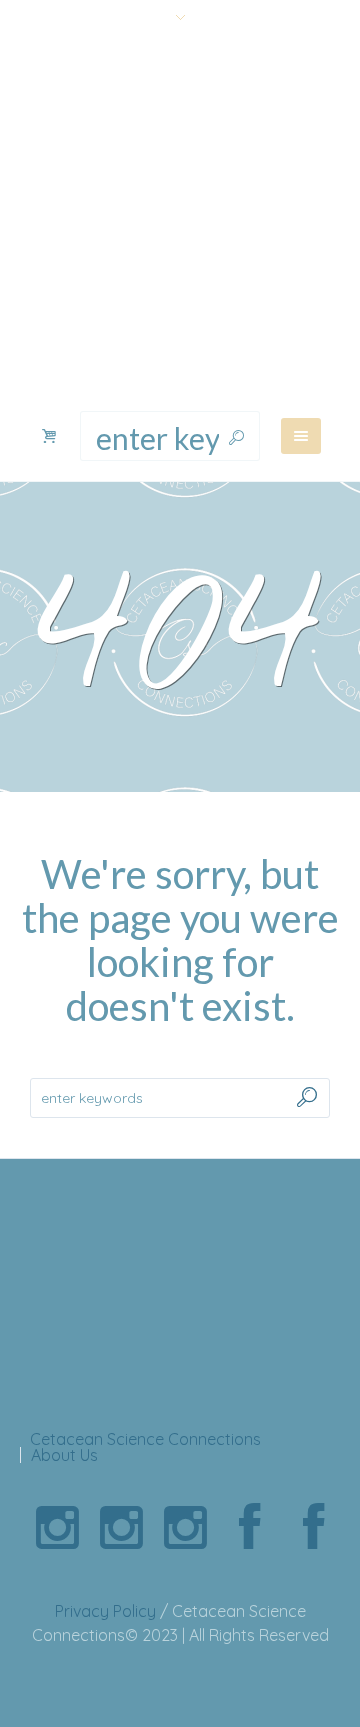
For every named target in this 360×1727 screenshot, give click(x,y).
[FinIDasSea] (121, 1528)
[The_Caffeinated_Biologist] (185, 1528)
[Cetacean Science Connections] (180, 224)
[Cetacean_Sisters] (57, 1528)
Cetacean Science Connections (145, 1439)
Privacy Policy (105, 1611)
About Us (64, 1455)
